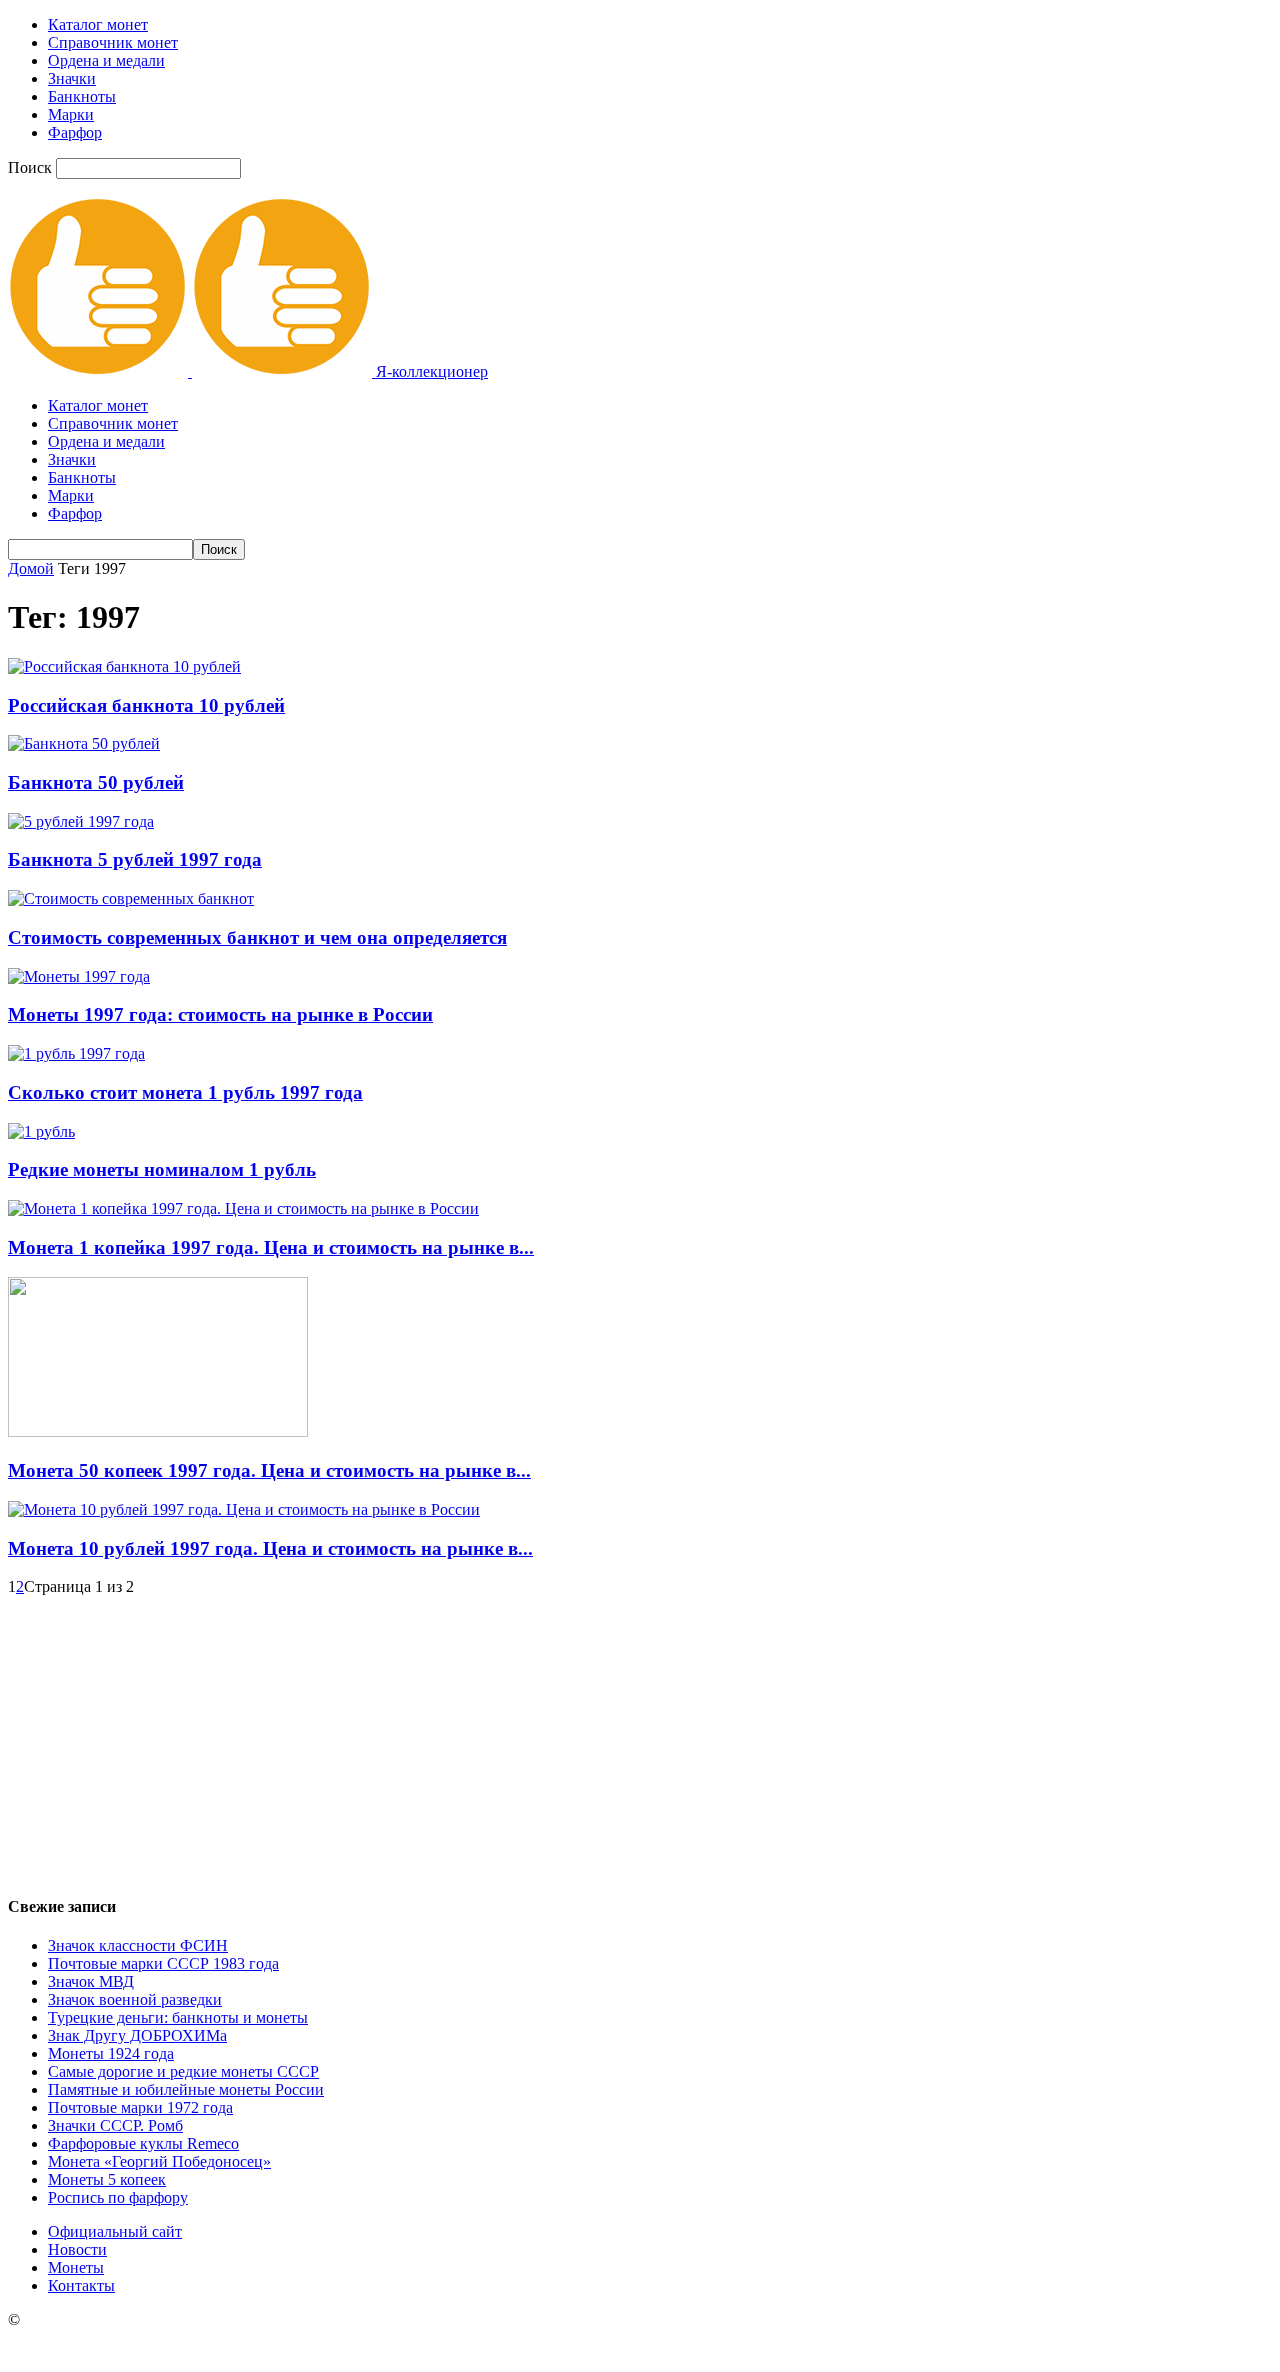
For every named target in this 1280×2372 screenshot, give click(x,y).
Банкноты (82, 96)
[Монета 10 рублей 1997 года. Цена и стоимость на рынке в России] (244, 1509)
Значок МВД (91, 1981)
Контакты (81, 2285)
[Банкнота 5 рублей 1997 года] (81, 821)
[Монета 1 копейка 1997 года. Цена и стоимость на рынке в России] (243, 1208)
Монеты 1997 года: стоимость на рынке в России (220, 1014)
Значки (72, 78)
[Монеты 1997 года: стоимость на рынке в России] (79, 976)
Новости (77, 2249)
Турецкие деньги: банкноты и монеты (178, 2017)
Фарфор (75, 132)
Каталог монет (98, 24)
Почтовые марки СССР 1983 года (163, 1963)
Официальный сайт (115, 2231)
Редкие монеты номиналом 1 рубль (162, 1169)
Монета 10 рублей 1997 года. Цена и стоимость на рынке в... (270, 1548)
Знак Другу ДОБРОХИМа (137, 2035)
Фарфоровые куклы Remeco (143, 2143)
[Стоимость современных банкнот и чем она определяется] (131, 898)
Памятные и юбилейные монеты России (186, 2089)
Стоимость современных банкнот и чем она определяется (257, 937)
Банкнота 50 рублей (96, 782)
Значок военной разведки (135, 1999)
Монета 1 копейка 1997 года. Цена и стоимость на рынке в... (271, 1247)
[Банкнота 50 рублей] (84, 743)
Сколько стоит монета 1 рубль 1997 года (185, 1092)
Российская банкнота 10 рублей (146, 705)
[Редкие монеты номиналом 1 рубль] (41, 1131)
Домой (31, 568)
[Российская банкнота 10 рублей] (124, 666)
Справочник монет (113, 42)
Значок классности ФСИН (138, 1945)
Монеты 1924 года (111, 2053)
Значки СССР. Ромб (115, 2125)
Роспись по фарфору (118, 2197)
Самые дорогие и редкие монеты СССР (183, 2071)
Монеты (76, 2267)
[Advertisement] (640, 1736)
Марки (71, 114)
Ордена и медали (106, 60)
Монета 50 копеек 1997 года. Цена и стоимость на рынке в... (269, 1470)
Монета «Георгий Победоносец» (159, 2161)
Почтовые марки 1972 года (140, 2107)
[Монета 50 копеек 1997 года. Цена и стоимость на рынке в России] (158, 1431)
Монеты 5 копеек (107, 2179)
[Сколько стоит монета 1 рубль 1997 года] (76, 1053)
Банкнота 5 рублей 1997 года (135, 859)
